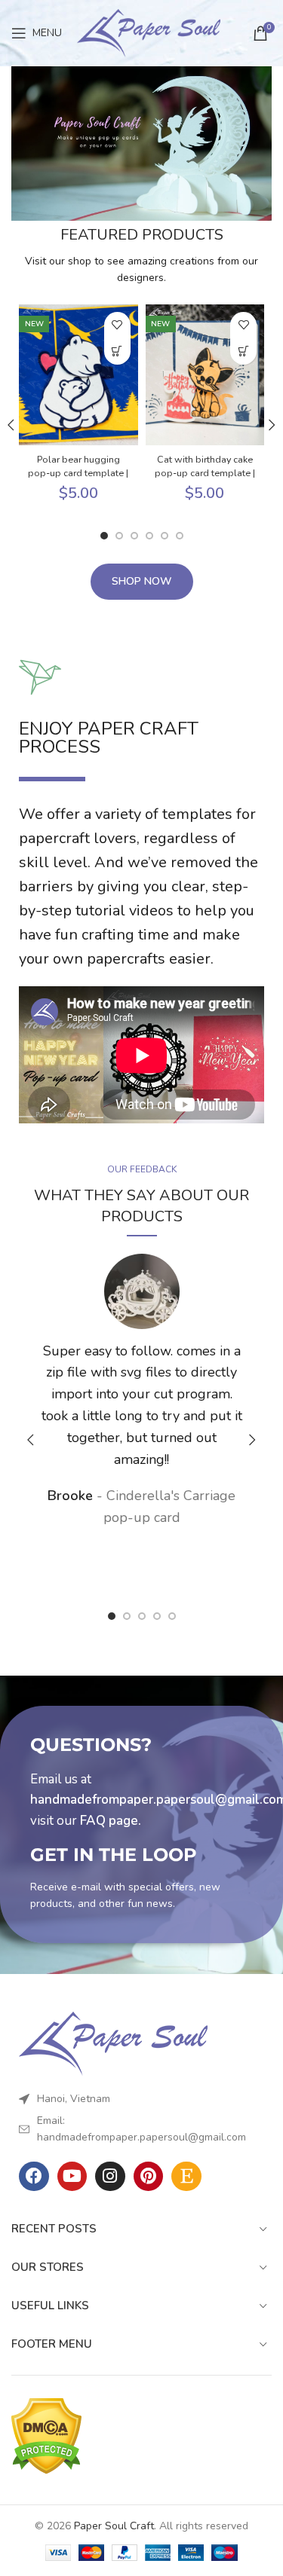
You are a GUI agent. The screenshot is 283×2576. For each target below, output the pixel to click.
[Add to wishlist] (117, 325)
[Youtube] (72, 2177)
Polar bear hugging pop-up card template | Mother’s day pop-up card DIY (78, 480)
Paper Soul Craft (114, 2526)
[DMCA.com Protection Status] (46, 2435)
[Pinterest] (149, 2177)
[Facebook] (34, 2177)
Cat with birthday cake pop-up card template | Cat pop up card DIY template (205, 480)
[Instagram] (110, 2177)
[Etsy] (186, 2177)
